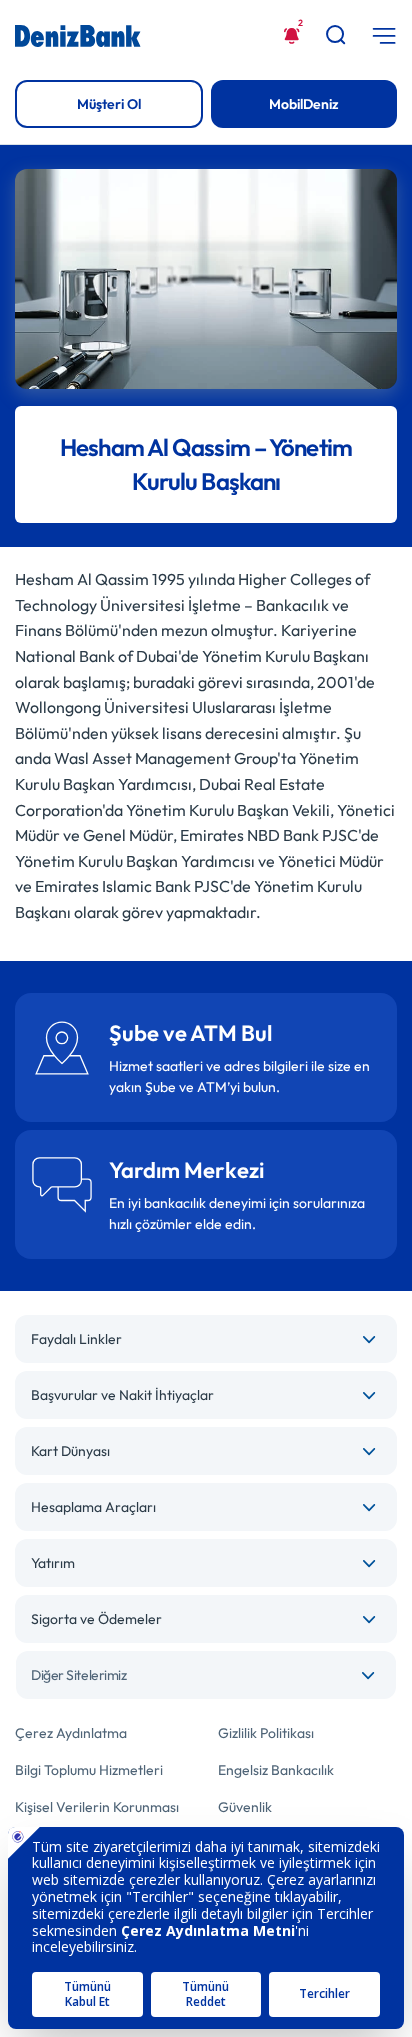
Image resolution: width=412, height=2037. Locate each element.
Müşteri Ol (109, 104)
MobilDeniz (304, 104)
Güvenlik (245, 1807)
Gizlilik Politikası (266, 1733)
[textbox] (206, 1675)
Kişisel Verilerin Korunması (97, 1807)
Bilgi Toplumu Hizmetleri (89, 1770)
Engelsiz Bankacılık (276, 1770)
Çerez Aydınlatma (71, 1733)
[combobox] (206, 1675)
